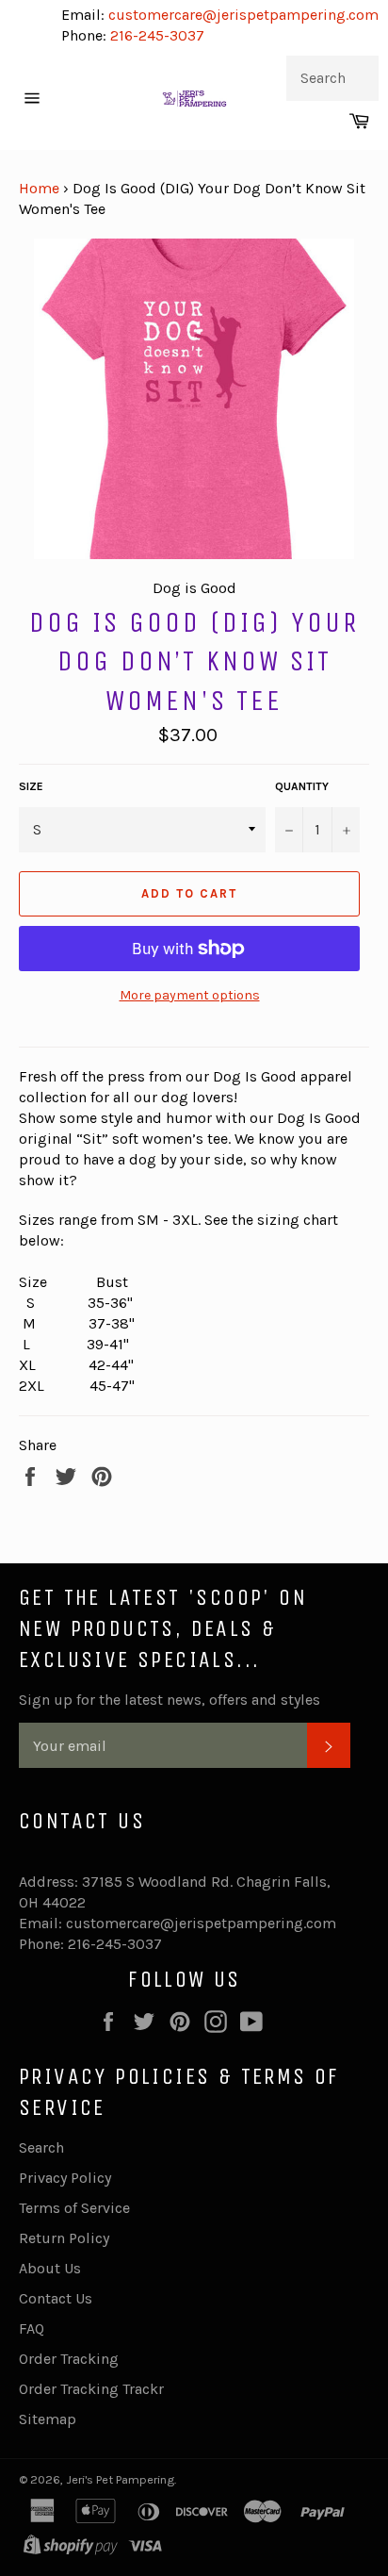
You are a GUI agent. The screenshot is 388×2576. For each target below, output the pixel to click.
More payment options (190, 995)
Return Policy (64, 2238)
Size (31, 786)
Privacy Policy (65, 2178)
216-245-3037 (157, 35)
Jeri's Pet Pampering (120, 2479)
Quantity (302, 786)
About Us (50, 2268)
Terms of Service (74, 2208)
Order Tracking (69, 2359)
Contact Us (56, 2298)
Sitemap (48, 2419)
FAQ (32, 2328)
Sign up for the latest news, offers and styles (170, 1700)
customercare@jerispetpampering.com (242, 15)
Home (39, 188)
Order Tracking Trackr (91, 2389)
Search (41, 2147)
